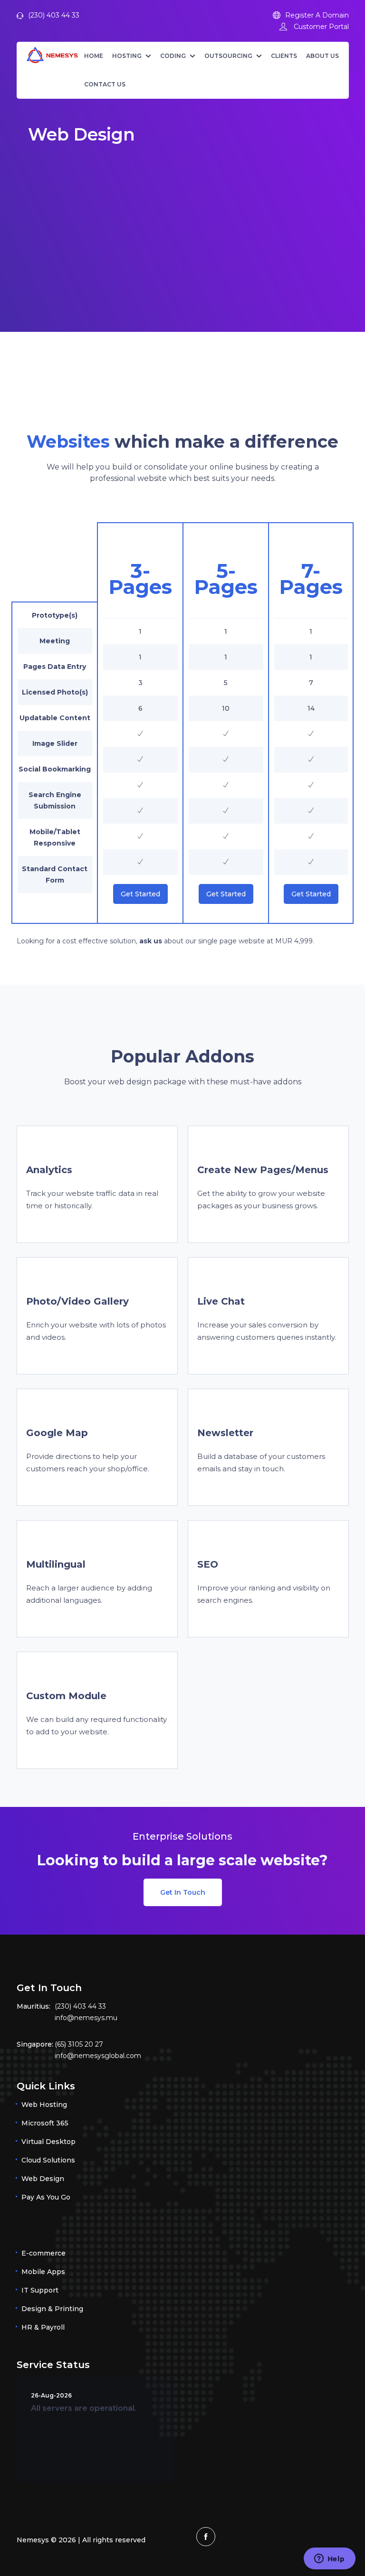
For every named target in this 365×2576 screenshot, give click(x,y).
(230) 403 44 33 (54, 15)
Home (94, 56)
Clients (284, 56)
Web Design (43, 2179)
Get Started (140, 894)
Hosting (127, 56)
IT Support (40, 2290)
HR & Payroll (43, 2327)
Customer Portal (320, 27)
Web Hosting (44, 2105)
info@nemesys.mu (86, 2018)
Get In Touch (183, 1892)
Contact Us (105, 84)
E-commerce (43, 2253)
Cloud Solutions (48, 2160)
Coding (173, 56)
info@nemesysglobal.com (98, 2056)
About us (322, 56)
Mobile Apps (43, 2272)
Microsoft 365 (45, 2123)
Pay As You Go (46, 2197)
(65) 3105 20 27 (79, 2044)
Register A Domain (317, 15)
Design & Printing (52, 2309)
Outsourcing (228, 56)
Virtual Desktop (48, 2142)
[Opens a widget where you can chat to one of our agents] (329, 2559)
